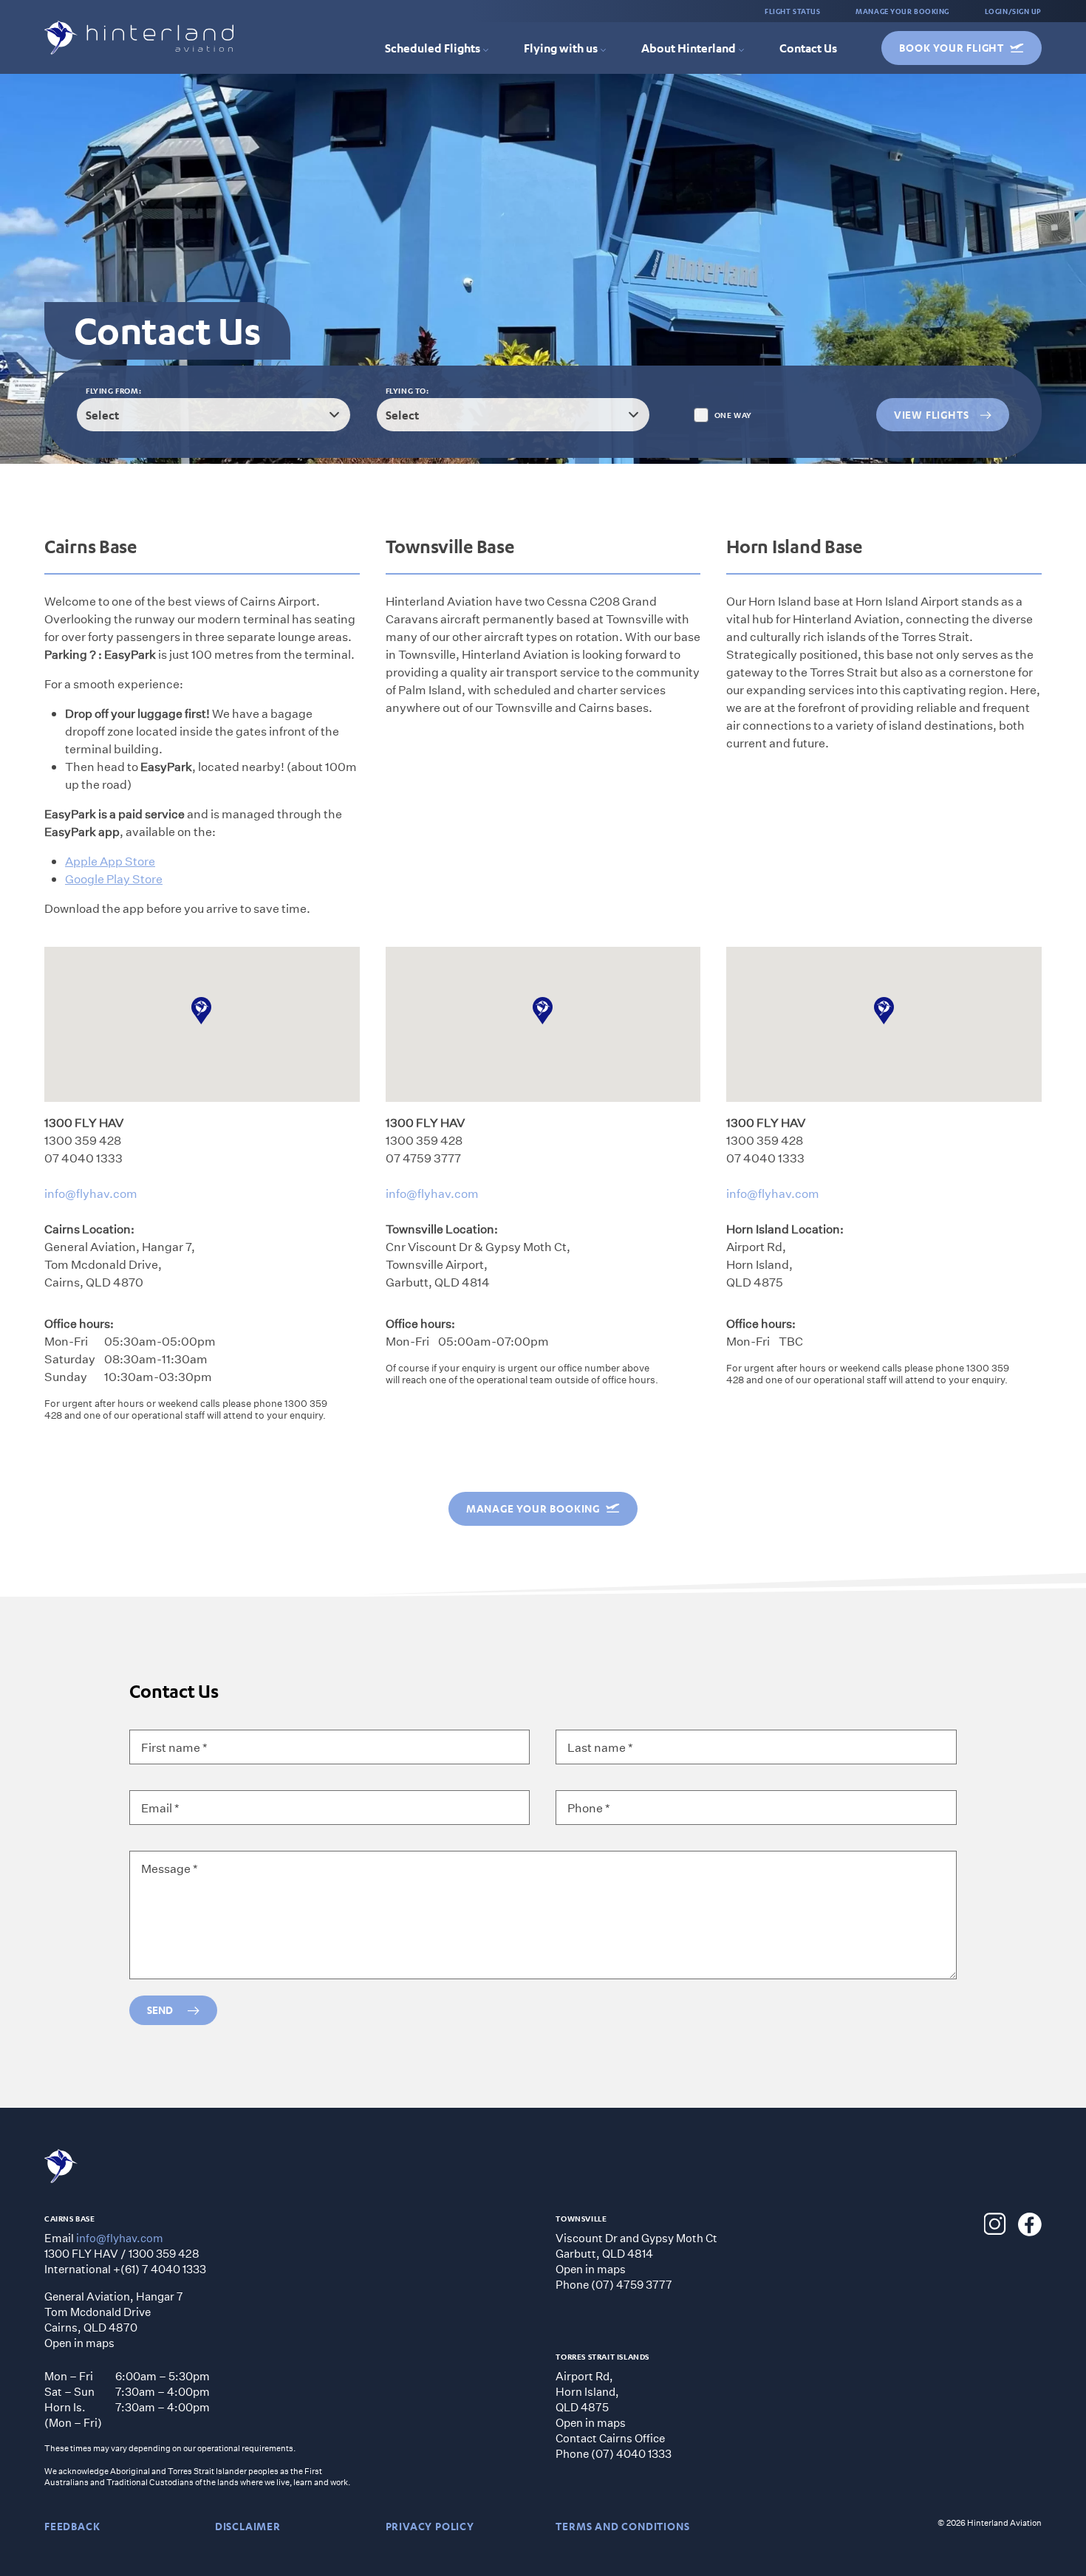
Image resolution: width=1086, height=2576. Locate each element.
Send (160, 2010)
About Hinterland (689, 48)
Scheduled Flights (433, 48)
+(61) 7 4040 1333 (160, 2269)
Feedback (72, 2526)
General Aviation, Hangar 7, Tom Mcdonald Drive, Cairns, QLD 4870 (120, 1264)
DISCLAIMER (248, 2526)
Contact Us (808, 48)
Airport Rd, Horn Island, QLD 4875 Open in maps (591, 2399)
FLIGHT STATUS (792, 11)
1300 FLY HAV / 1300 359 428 (122, 2253)
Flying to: (407, 391)
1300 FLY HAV (84, 1122)
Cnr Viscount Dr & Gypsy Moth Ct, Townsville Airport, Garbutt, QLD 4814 (478, 1264)
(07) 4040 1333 (631, 2453)
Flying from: (113, 391)
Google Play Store (114, 878)
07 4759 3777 (423, 1158)
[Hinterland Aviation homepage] (139, 38)
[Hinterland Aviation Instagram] (995, 2224)
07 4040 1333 (83, 1158)
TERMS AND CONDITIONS (622, 2526)
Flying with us (561, 48)
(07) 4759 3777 (632, 2284)
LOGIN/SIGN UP (1013, 11)
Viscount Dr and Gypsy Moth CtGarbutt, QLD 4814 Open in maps (636, 2253)
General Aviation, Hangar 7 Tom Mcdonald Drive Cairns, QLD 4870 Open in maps (114, 2319)
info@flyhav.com (91, 1193)
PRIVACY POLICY (430, 2526)
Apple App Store (110, 861)
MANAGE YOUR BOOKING (902, 11)
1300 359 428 (83, 1140)
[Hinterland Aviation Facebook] (1030, 2224)
